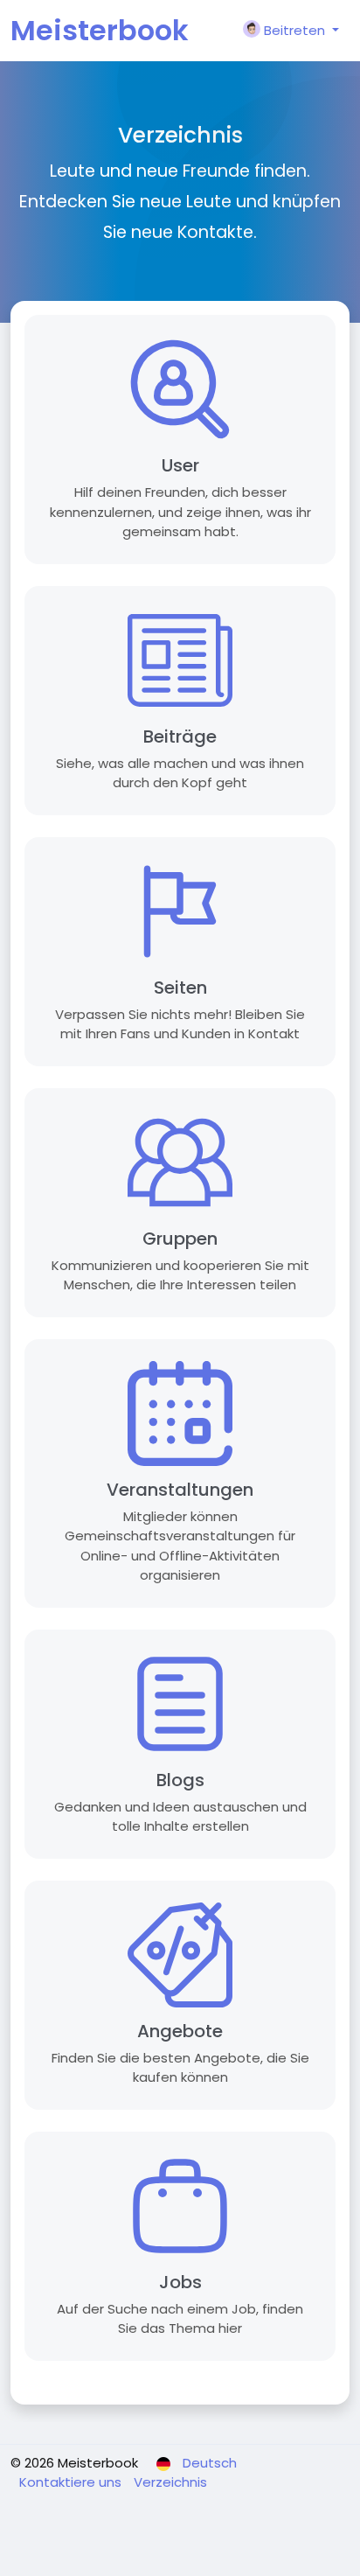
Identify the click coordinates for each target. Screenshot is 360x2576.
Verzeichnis (170, 2482)
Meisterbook (100, 30)
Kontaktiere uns (72, 2482)
